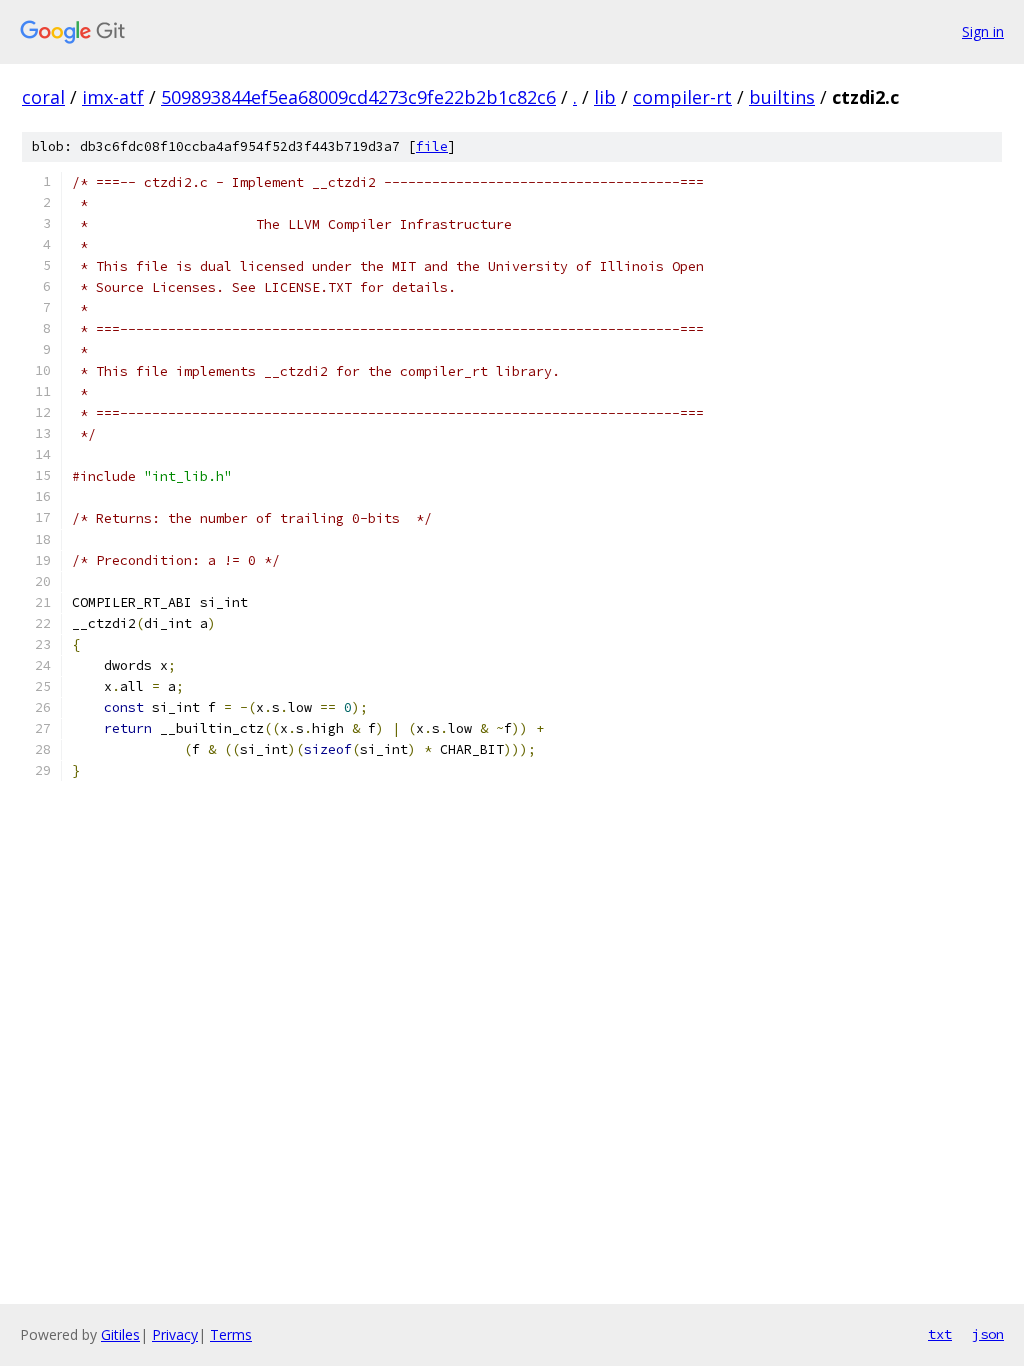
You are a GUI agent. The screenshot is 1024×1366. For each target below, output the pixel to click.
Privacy (175, 1334)
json (988, 1334)
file (432, 146)
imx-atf (113, 97)
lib (605, 97)
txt (940, 1334)
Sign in (983, 31)
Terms (231, 1334)
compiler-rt (682, 97)
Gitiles (120, 1334)
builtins (782, 97)
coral (43, 97)
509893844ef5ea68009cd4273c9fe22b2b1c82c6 (358, 97)
